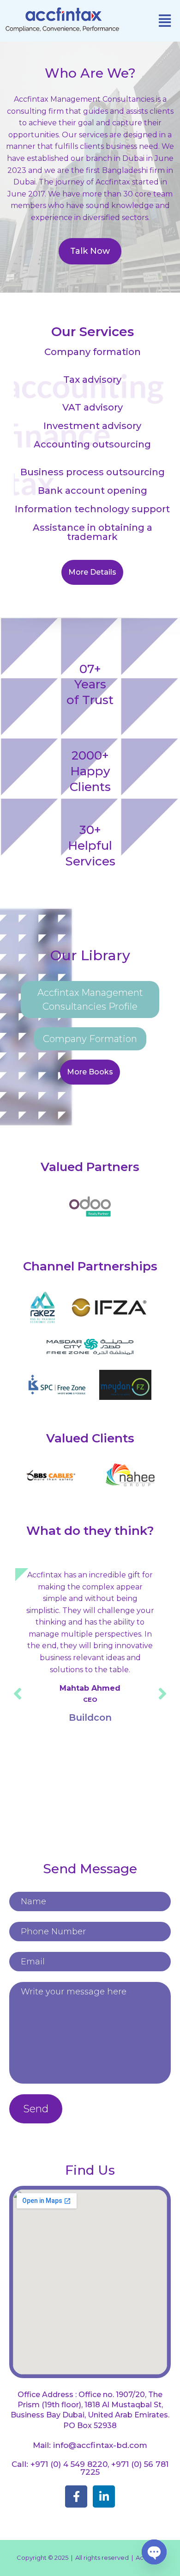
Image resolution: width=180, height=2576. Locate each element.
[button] (165, 21)
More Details (92, 572)
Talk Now (90, 251)
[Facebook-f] (76, 2496)
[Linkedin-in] (104, 2496)
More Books (90, 1072)
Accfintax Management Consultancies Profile (90, 1000)
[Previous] (18, 1693)
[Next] (162, 1693)
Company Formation (90, 1039)
